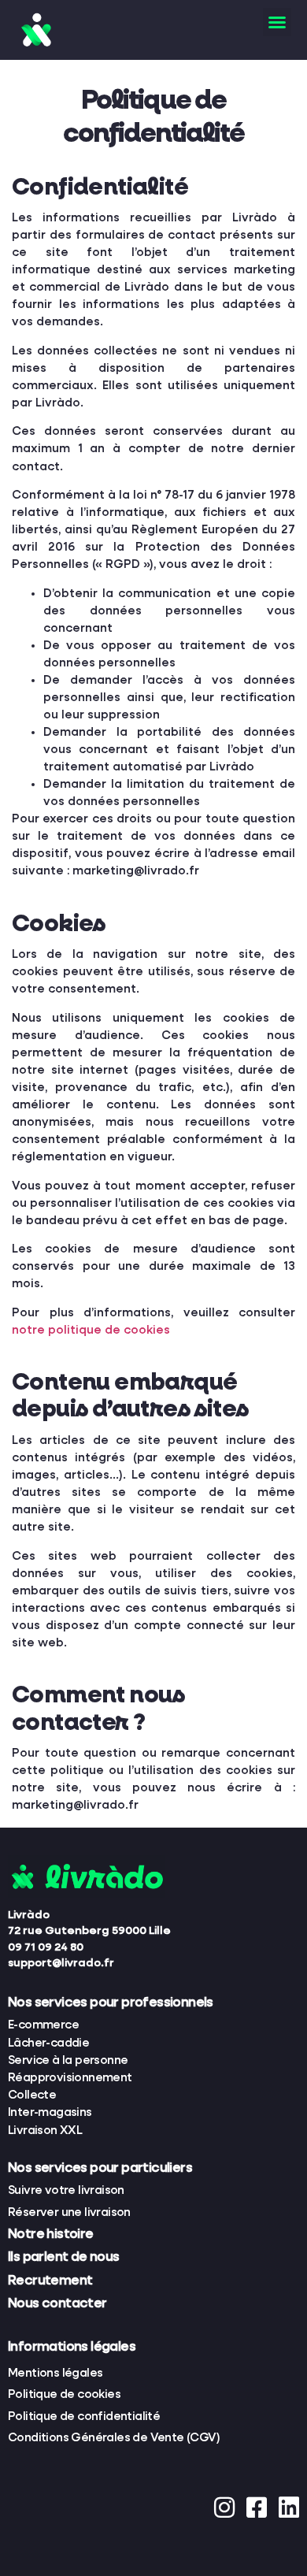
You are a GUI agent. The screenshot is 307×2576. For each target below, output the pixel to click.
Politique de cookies (64, 2394)
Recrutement (50, 2281)
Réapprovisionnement (70, 2078)
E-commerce (43, 2025)
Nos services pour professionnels (111, 2003)
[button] (277, 22)
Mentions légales (55, 2373)
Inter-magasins (50, 2112)
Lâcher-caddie (48, 2043)
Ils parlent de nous (64, 2257)
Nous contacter (57, 2304)
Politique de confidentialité (84, 2416)
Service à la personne (68, 2060)
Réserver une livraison (69, 2212)
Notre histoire (51, 2235)
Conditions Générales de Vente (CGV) (114, 2438)
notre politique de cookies (91, 1330)
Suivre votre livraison (66, 2190)
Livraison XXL (45, 2131)
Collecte (32, 2095)
